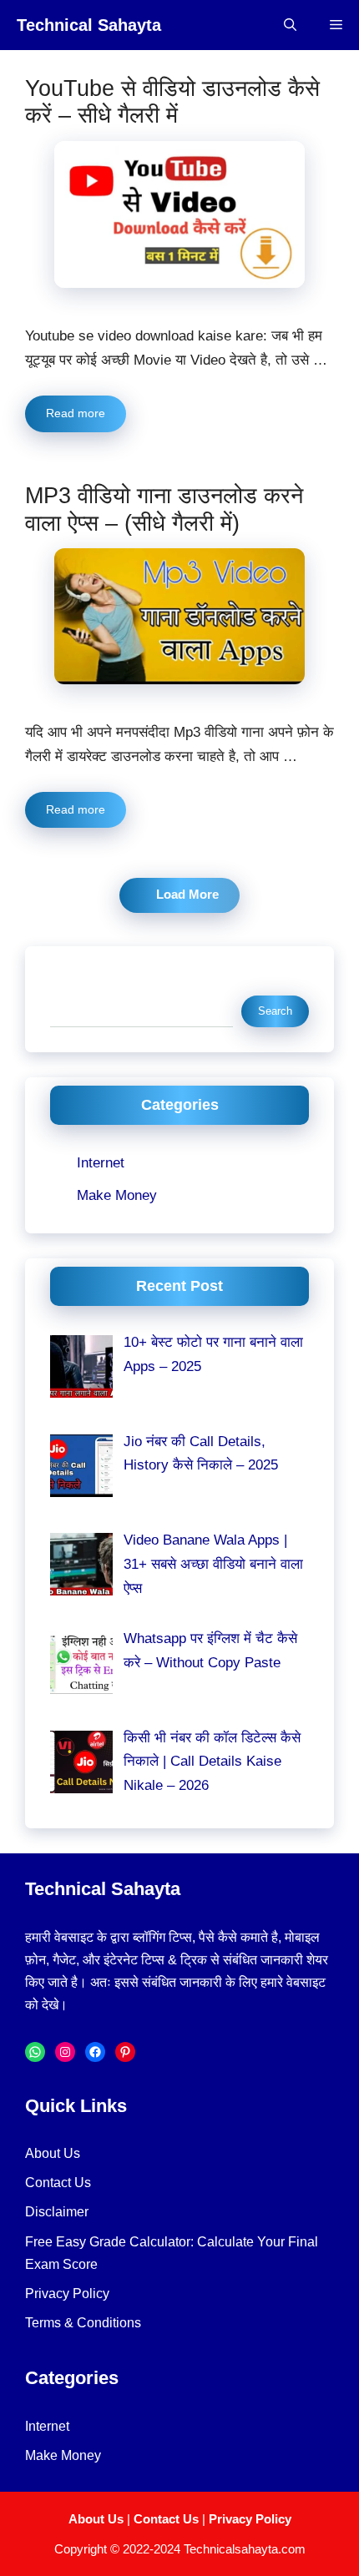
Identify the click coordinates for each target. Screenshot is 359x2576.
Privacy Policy (67, 2294)
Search (72, 983)
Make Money (117, 1195)
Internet (101, 1163)
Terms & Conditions (83, 2323)
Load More (187, 895)
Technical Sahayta (89, 25)
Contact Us (58, 2183)
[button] (290, 25)
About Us (53, 2153)
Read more (76, 413)
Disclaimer (57, 2212)
